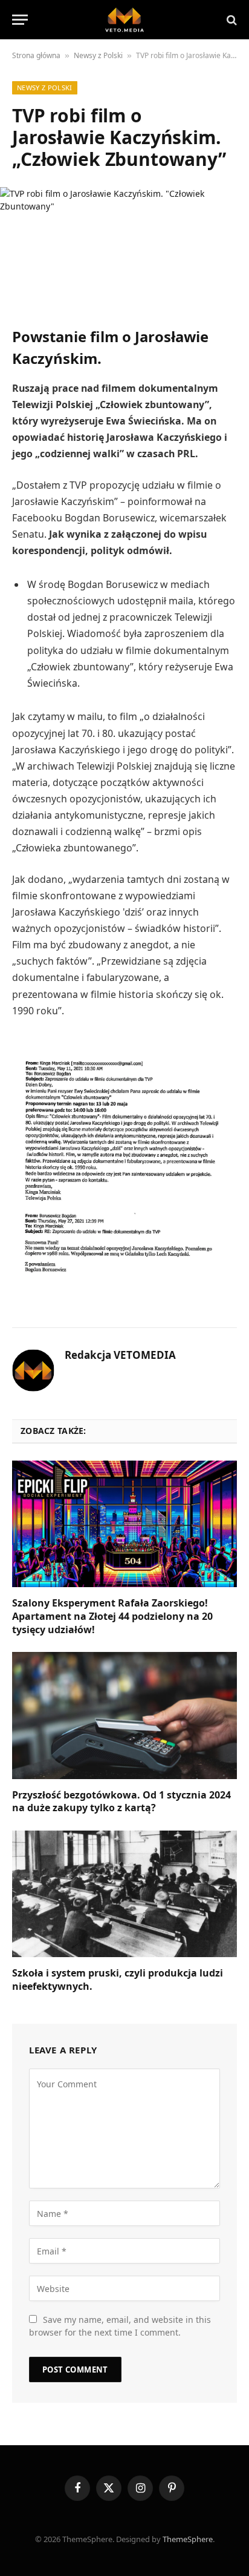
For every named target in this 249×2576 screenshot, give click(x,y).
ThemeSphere (188, 2539)
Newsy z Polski (98, 55)
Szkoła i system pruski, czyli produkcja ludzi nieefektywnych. (118, 1980)
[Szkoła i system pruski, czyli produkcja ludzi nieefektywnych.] (124, 1894)
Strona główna (36, 55)
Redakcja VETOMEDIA (120, 1355)
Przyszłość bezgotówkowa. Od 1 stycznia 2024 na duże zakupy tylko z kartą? (121, 1802)
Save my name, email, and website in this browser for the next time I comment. (120, 2326)
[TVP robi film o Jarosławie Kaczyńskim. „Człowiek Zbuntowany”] (124, 247)
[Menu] (20, 20)
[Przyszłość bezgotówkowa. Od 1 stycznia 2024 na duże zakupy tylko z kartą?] (124, 1715)
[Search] (231, 20)
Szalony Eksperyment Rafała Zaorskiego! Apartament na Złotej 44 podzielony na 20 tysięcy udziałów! (112, 1616)
